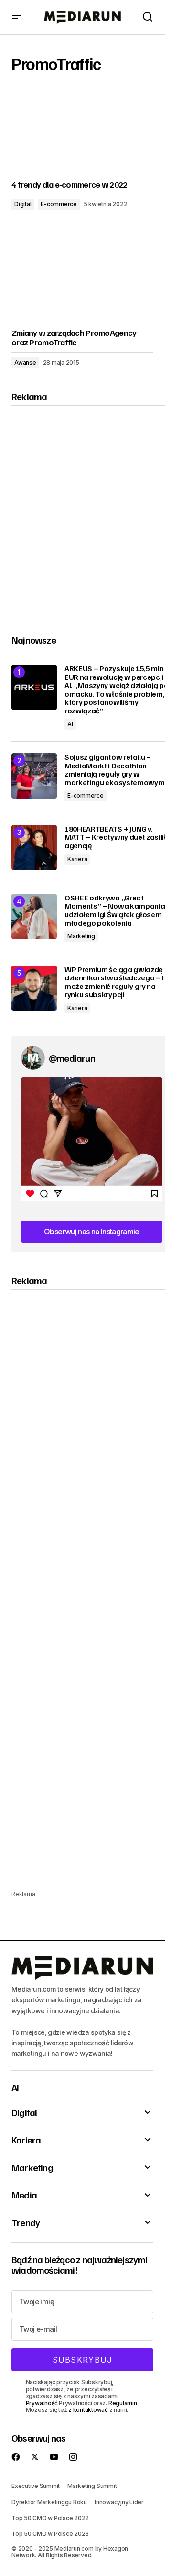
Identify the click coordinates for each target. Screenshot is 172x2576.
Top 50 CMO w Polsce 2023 (50, 2534)
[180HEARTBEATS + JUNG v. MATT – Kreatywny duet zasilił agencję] (34, 848)
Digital (23, 204)
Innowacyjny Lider (119, 2502)
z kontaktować (88, 2410)
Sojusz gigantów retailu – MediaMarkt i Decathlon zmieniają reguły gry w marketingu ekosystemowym (114, 770)
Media (24, 2195)
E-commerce (59, 204)
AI (70, 724)
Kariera (77, 859)
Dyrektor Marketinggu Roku (49, 2502)
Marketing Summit (92, 2486)
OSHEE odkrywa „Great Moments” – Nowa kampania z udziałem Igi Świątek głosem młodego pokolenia (117, 910)
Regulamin (123, 2403)
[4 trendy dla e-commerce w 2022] (82, 132)
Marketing (81, 936)
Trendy (26, 2222)
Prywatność (42, 2403)
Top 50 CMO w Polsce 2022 (50, 2518)
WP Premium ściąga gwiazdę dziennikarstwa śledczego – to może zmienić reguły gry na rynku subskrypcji (117, 982)
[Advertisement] (86, 512)
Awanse (25, 362)
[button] (16, 17)
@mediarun (72, 1058)
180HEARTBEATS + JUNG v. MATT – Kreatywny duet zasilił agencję (115, 838)
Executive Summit (36, 2486)
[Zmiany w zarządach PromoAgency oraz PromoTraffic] (82, 281)
